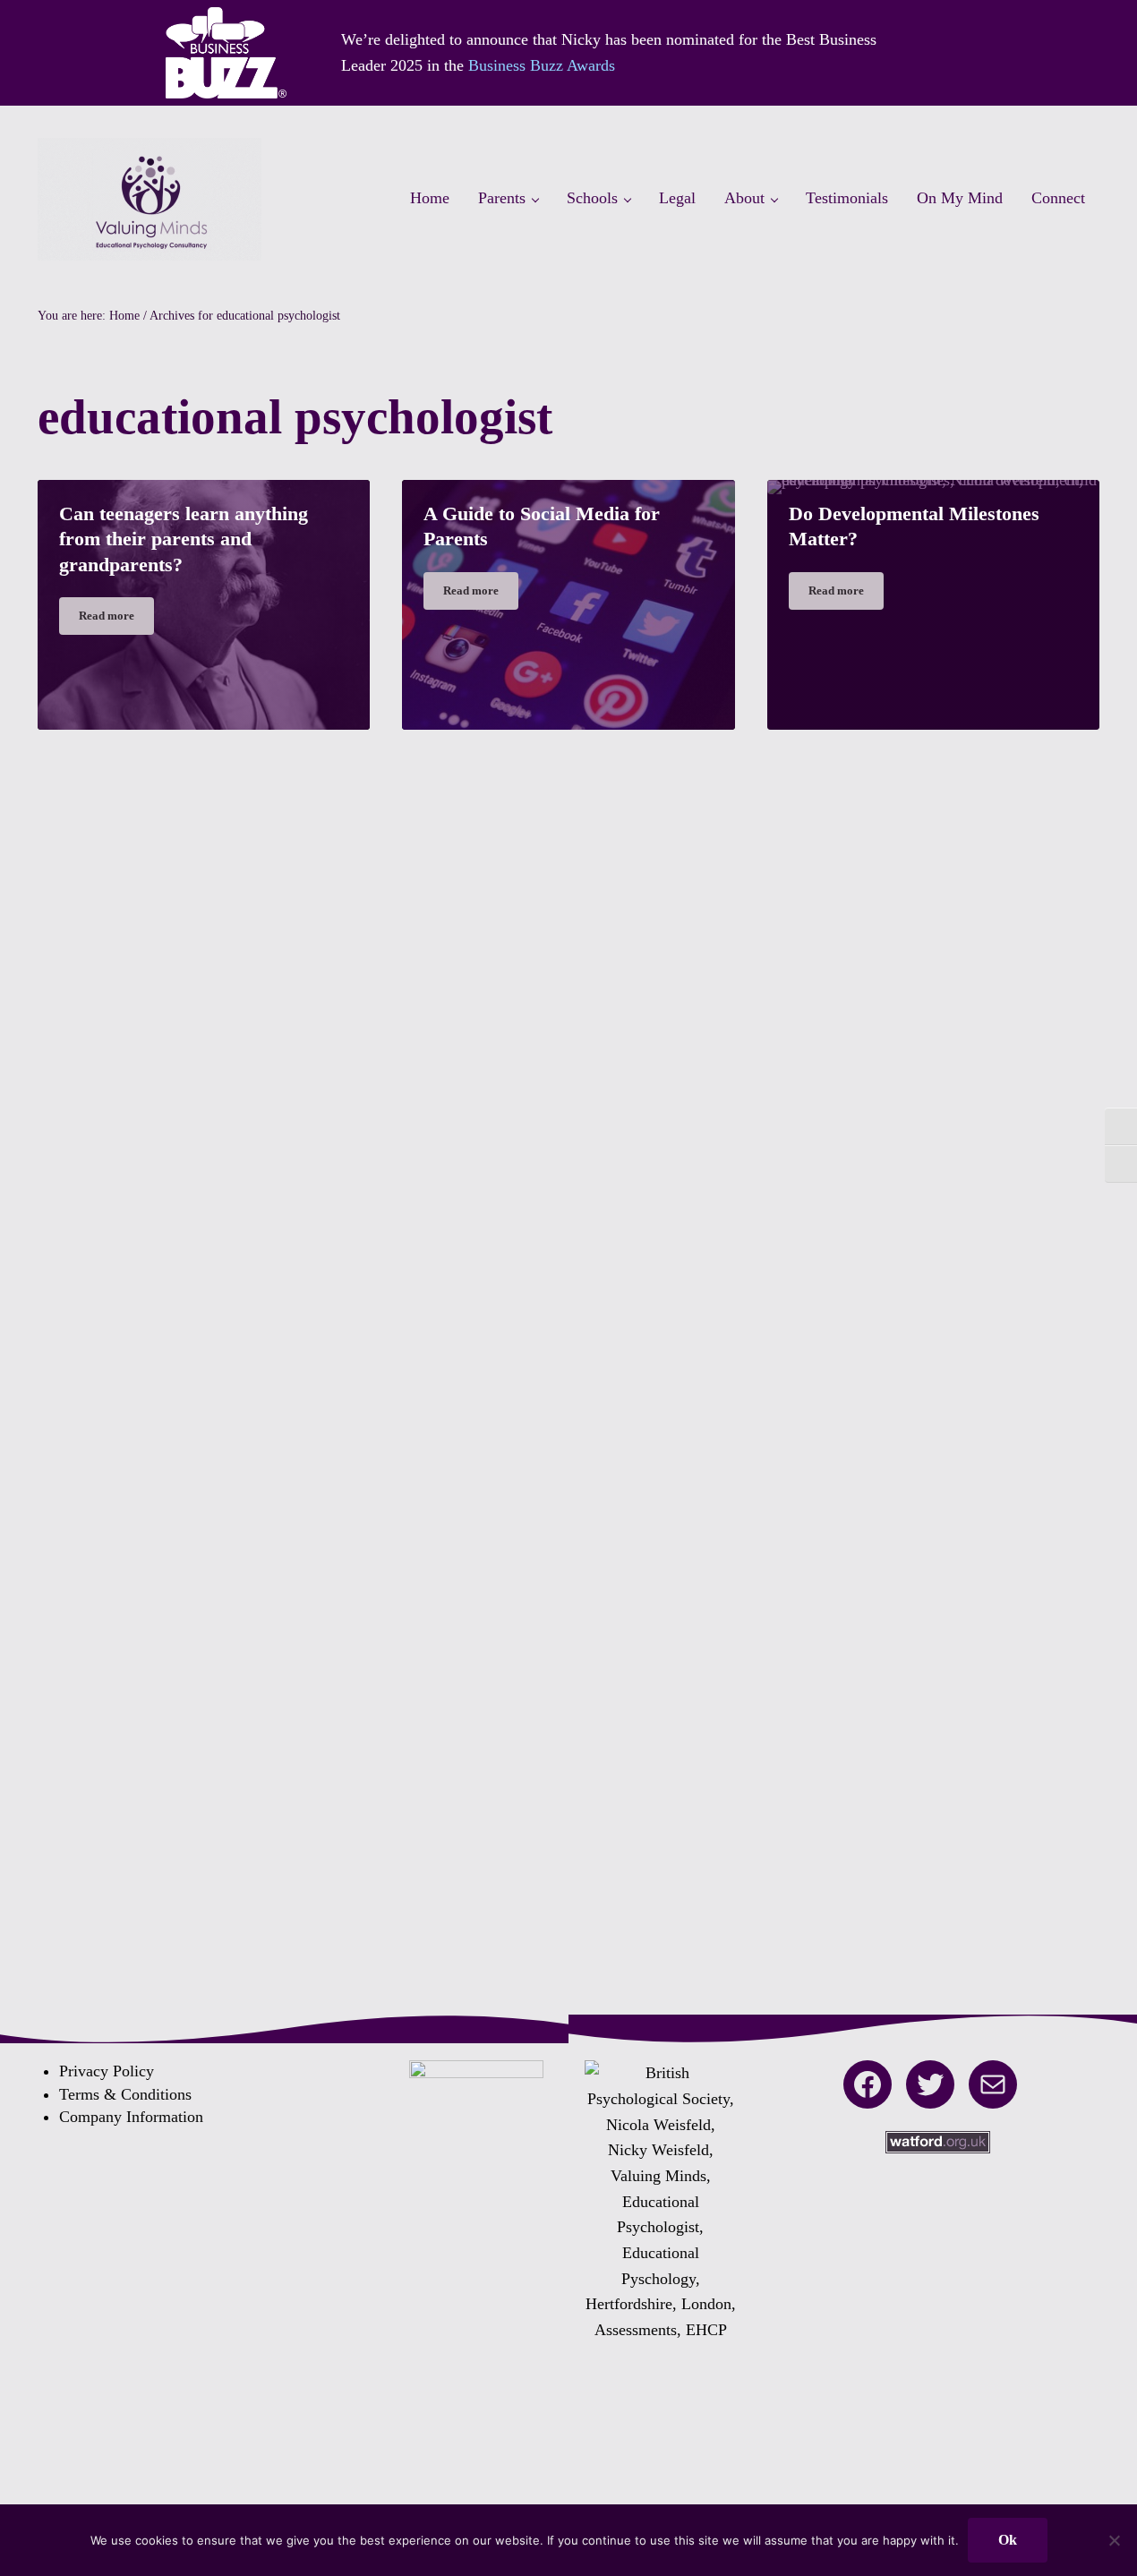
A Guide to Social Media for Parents (542, 526)
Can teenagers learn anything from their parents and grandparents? (184, 539)
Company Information (131, 2117)
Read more (116, 619)
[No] (1115, 2540)
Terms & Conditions (125, 2094)
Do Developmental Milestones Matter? (914, 526)
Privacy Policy (107, 2071)
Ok (1008, 2540)
